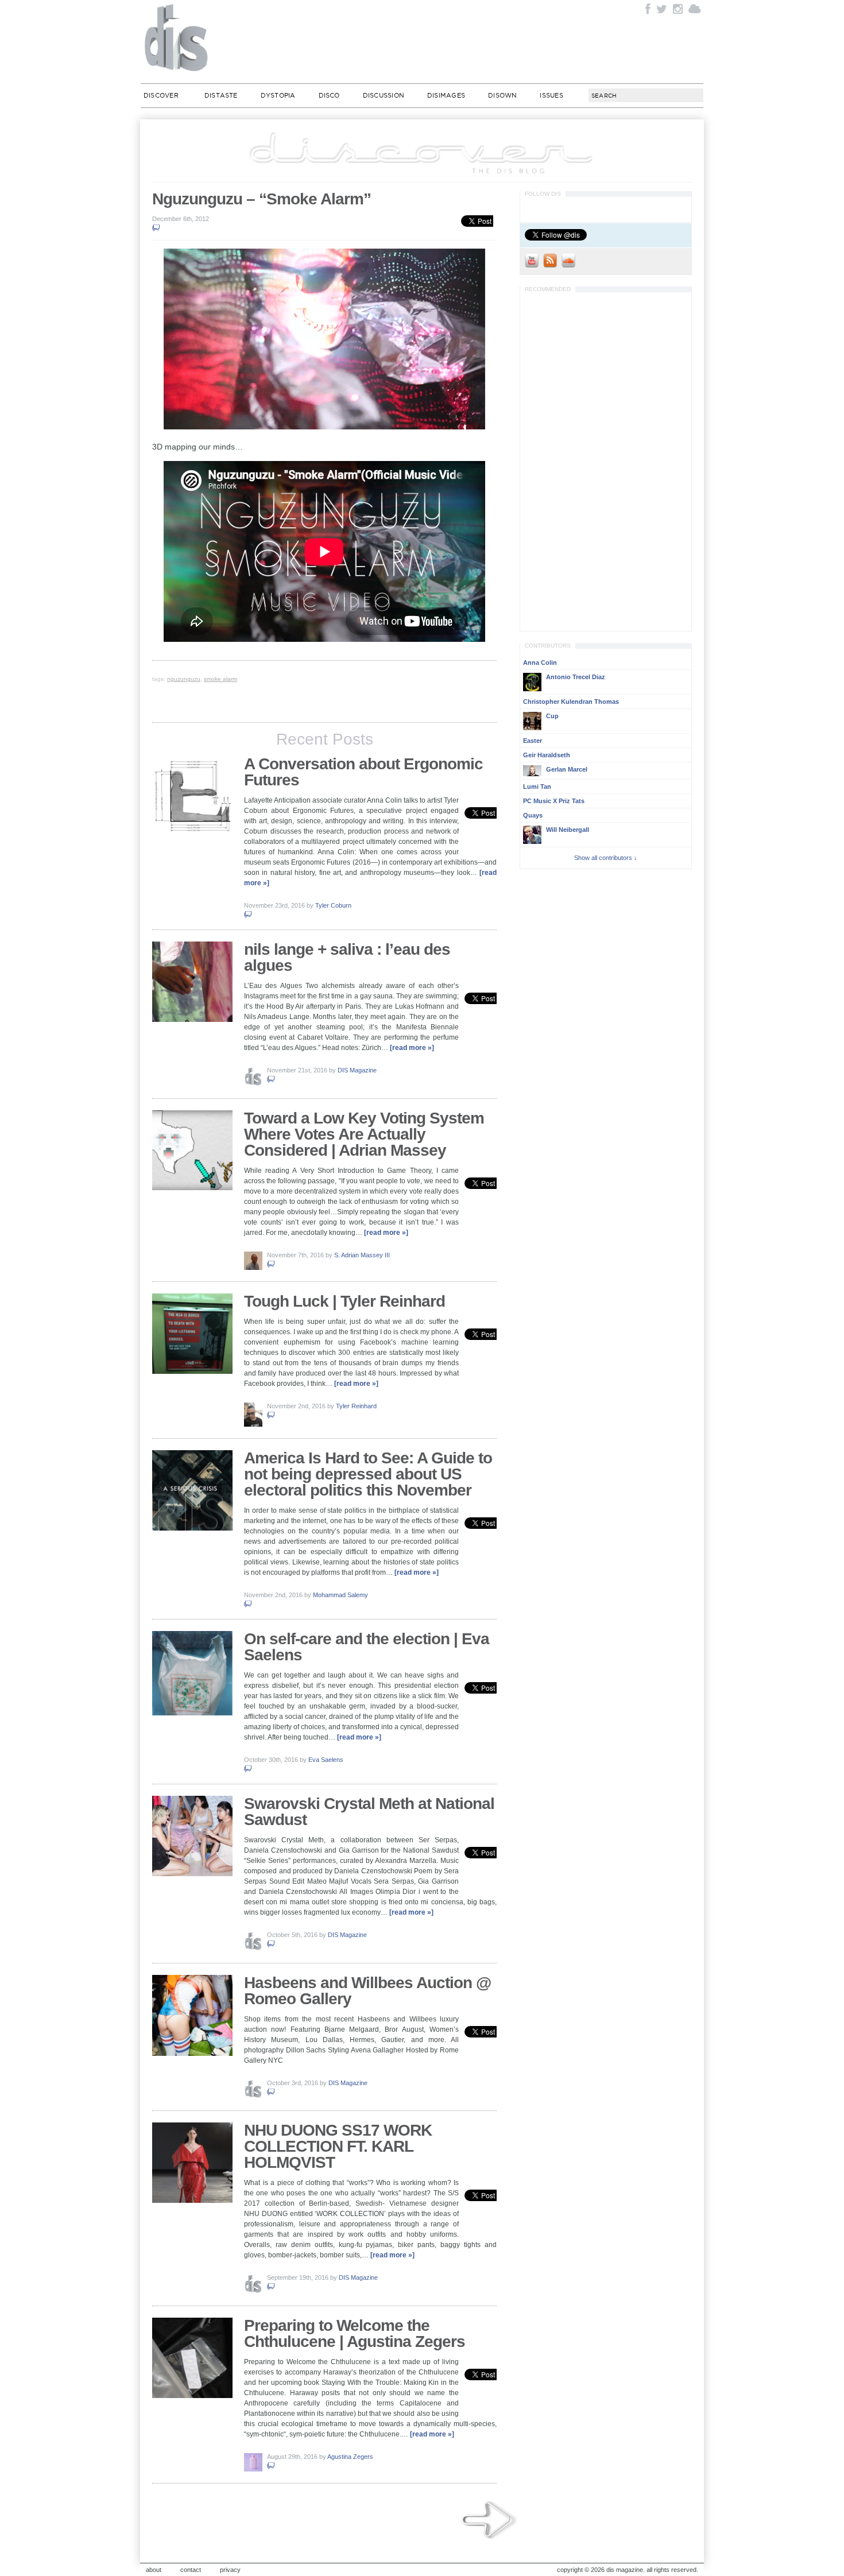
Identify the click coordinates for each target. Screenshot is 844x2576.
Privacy (230, 2570)
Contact (191, 2570)
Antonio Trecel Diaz (576, 677)
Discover (161, 95)
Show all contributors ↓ (606, 858)
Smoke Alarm (220, 679)
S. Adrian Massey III (362, 1255)
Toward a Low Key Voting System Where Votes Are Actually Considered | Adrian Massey (364, 1134)
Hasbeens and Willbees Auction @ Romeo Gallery (367, 1991)
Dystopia (278, 95)
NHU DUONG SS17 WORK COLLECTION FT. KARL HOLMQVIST (338, 2146)
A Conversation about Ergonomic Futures (363, 772)
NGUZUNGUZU (184, 679)
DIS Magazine (177, 37)
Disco (329, 95)
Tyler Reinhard (356, 1406)
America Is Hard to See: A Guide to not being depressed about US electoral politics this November (368, 1474)
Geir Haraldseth (547, 755)
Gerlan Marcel (567, 769)
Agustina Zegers (350, 2457)
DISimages (446, 95)
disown (502, 95)
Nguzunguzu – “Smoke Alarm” (262, 199)
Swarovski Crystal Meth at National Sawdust (369, 1812)
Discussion (384, 95)
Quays (533, 815)
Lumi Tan (537, 787)
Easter (533, 741)
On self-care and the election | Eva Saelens (367, 1647)
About (154, 2570)
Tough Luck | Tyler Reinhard (344, 1301)
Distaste (221, 95)
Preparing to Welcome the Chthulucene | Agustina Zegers (355, 2333)
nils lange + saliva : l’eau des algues (347, 957)
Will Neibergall (568, 830)
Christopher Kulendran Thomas (571, 702)
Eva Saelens (326, 1760)
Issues (551, 95)
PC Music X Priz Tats (554, 801)
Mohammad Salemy (340, 1595)
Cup (552, 716)
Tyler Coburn (333, 905)
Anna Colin (540, 663)
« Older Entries (490, 2521)
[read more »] (412, 1048)
